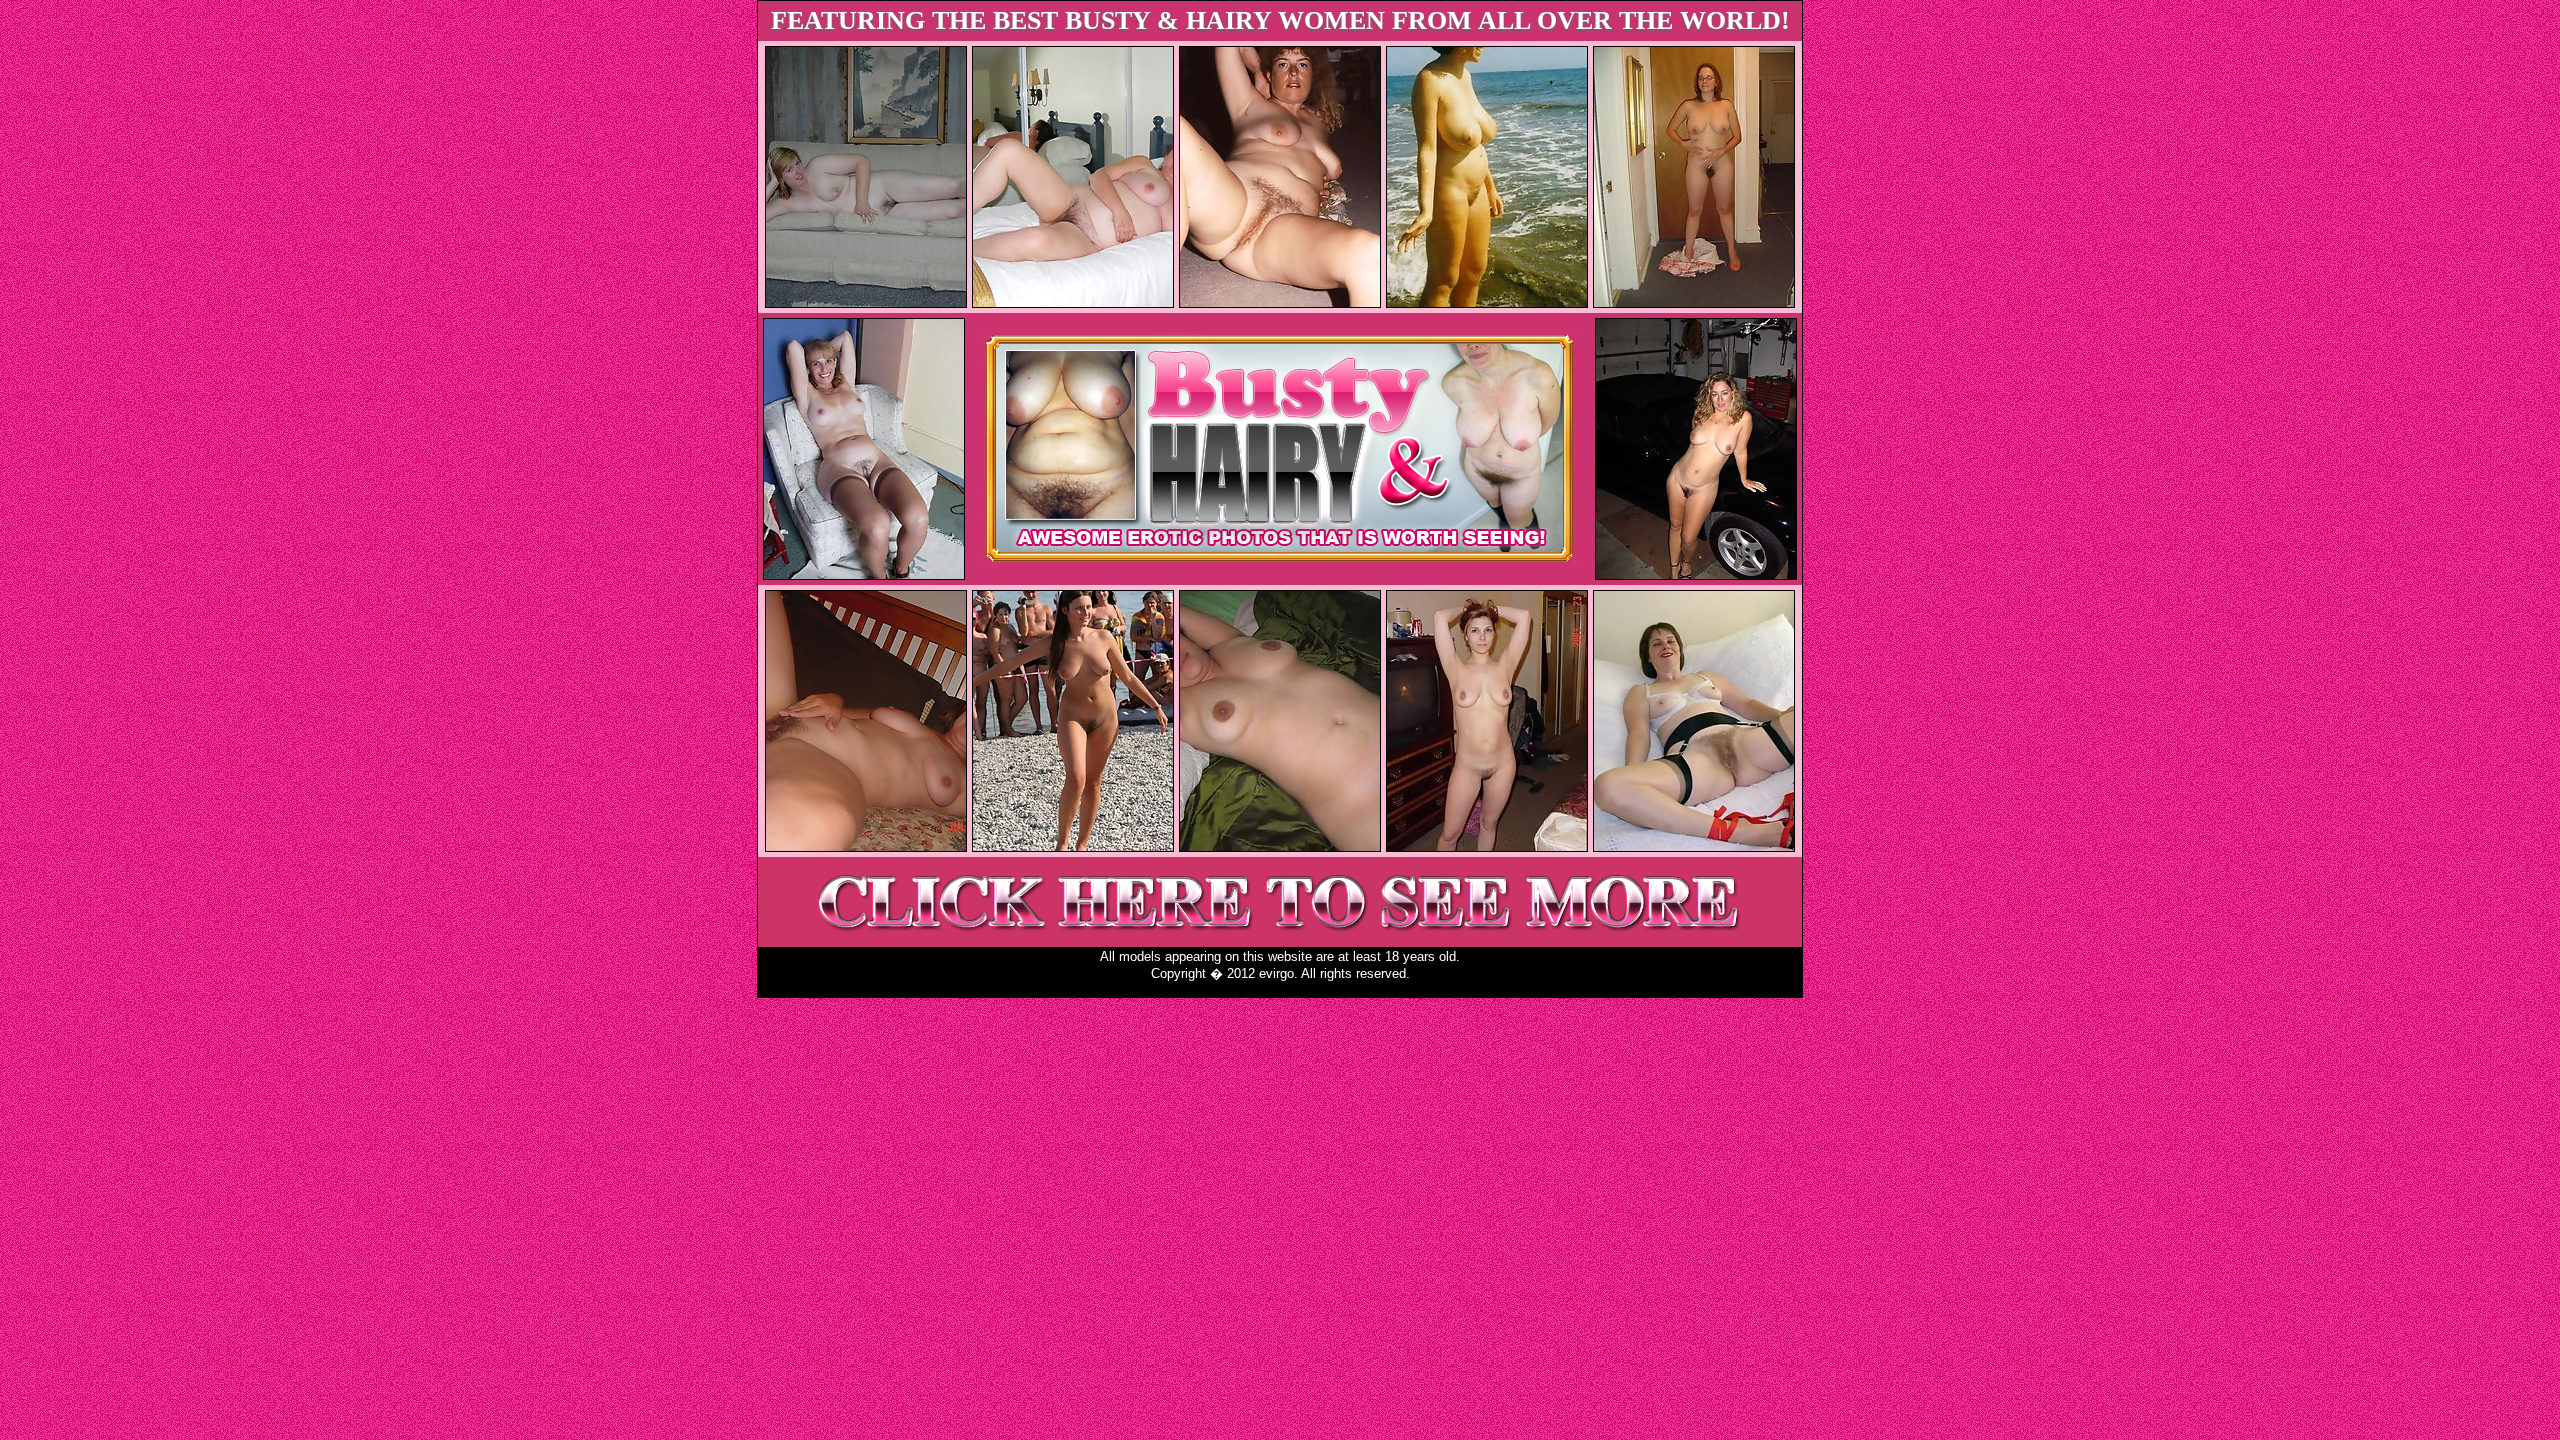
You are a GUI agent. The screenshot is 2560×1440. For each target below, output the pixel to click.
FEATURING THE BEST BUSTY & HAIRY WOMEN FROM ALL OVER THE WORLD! (1280, 20)
